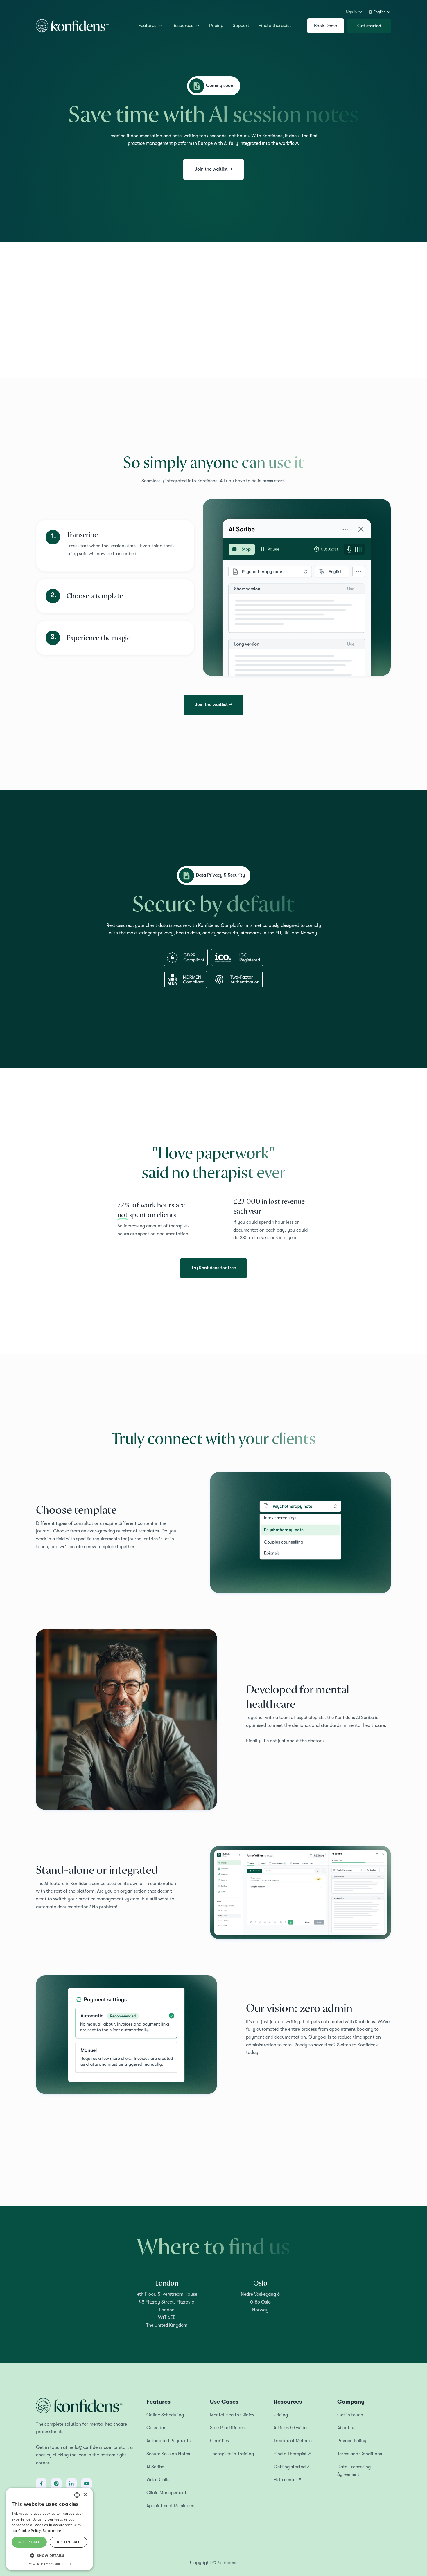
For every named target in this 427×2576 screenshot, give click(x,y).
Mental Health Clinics (232, 2415)
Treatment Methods (294, 2441)
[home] (72, 26)
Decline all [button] (68, 2542)
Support (241, 26)
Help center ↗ (287, 2480)
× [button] (85, 2495)
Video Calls (158, 2480)
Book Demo (326, 26)
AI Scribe (155, 2467)
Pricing (216, 26)
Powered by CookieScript (50, 2564)
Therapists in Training (232, 2454)
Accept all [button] (29, 2542)
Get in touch (350, 2415)
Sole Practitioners (228, 2428)
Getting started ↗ (291, 2467)
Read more (52, 2531)
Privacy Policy (352, 2441)
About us (346, 2428)
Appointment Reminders (171, 2506)
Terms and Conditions (360, 2454)
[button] (354, 12)
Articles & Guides (291, 2428)
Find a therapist (275, 26)
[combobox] (77, 2495)
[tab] (115, 546)
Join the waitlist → (214, 169)
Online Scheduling (165, 2415)
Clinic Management (166, 2493)
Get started (369, 26)
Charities (219, 2441)
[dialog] (49, 2529)
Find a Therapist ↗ (292, 2454)
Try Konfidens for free (214, 1268)
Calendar (156, 2428)
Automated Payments (168, 2441)
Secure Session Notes (168, 2454)
